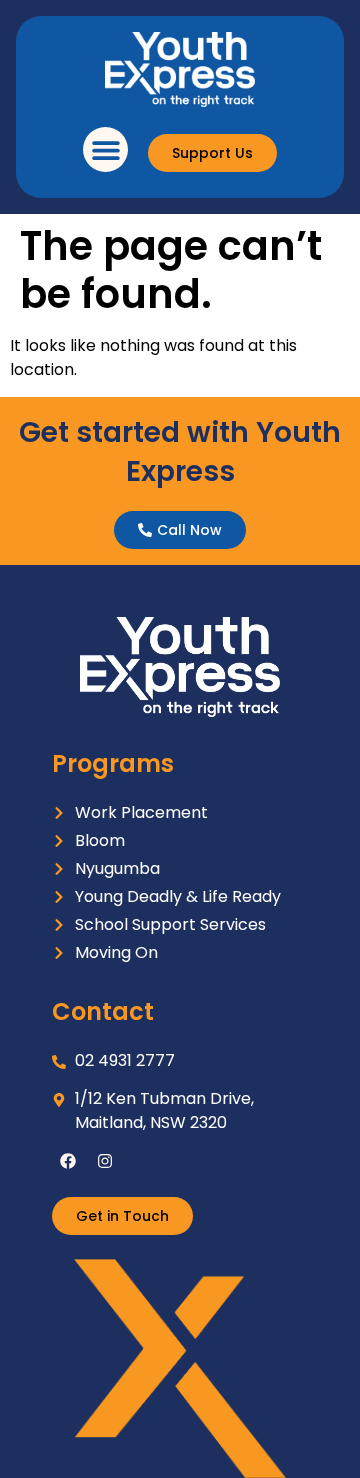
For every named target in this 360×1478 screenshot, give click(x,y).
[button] (105, 149)
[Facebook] (68, 1161)
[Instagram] (105, 1161)
